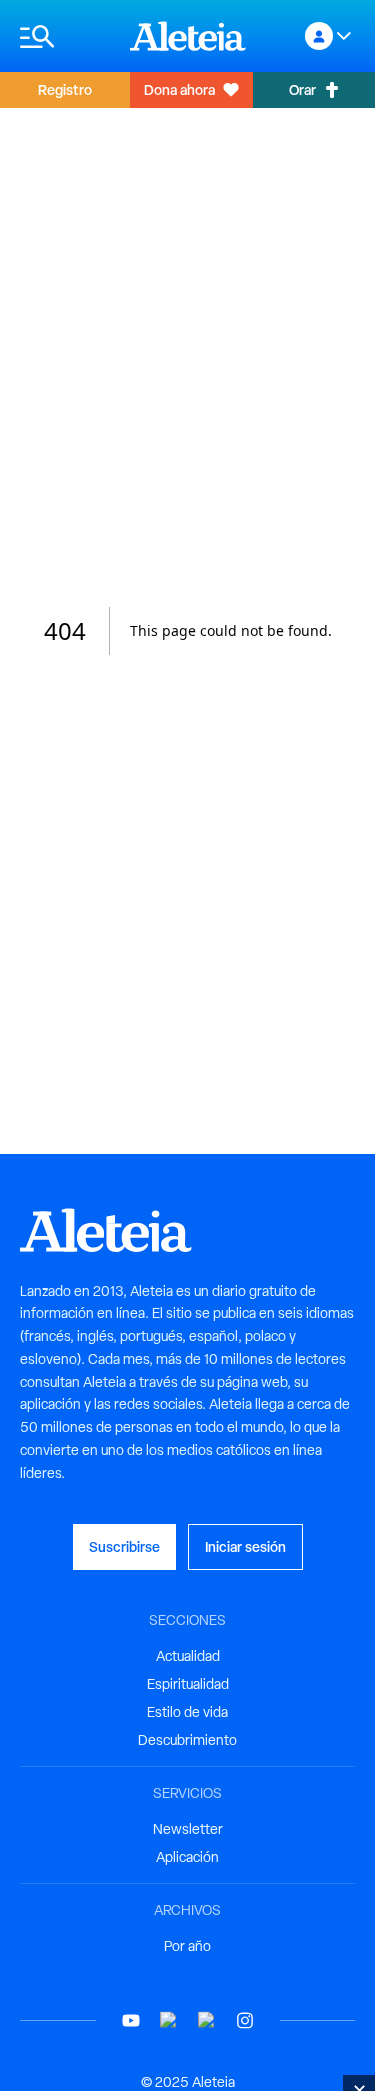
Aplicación (187, 1857)
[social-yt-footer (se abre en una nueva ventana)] (131, 2020)
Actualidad (188, 1656)
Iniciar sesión (245, 1546)
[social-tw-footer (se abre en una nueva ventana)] (207, 2020)
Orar (302, 89)
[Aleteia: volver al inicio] (188, 36)
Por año (187, 1946)
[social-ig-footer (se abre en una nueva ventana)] (245, 2020)
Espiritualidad (188, 1684)
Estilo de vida (187, 1712)
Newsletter (188, 1829)
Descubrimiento (187, 1740)
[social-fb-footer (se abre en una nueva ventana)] (169, 2020)
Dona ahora (179, 89)
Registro (65, 89)
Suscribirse (124, 1546)
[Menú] (65, 36)
